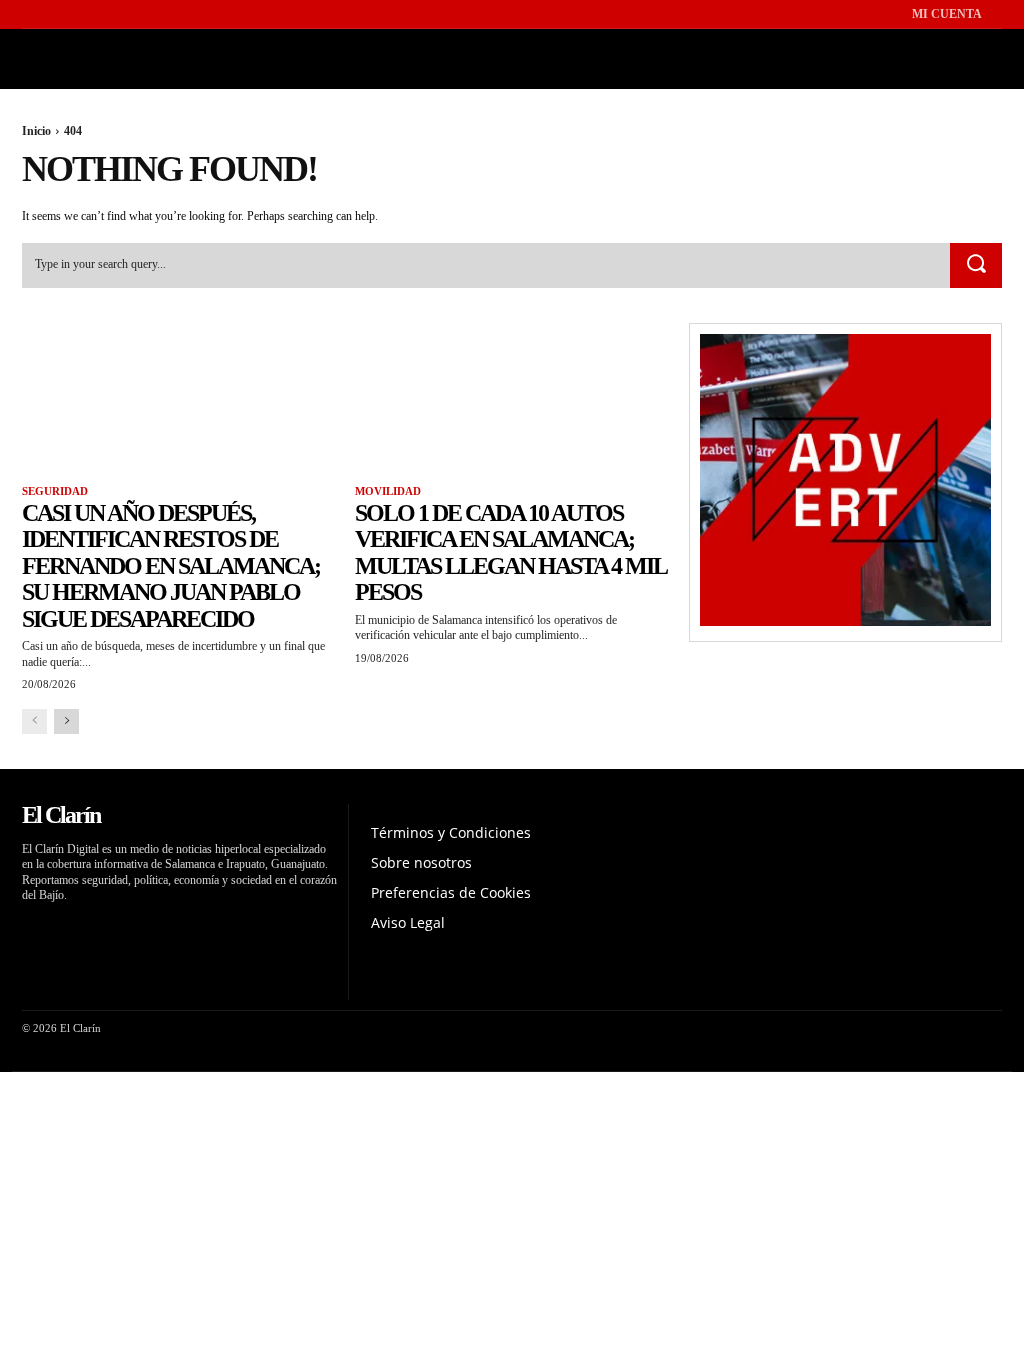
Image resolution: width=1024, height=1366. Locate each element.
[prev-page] (34, 721)
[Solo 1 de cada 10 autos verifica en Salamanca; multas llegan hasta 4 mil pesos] (511, 401)
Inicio (36, 131)
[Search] (976, 266)
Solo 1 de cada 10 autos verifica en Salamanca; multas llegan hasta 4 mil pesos (511, 552)
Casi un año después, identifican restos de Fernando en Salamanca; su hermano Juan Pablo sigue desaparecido (171, 566)
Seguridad (55, 491)
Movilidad (388, 491)
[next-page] (66, 721)
